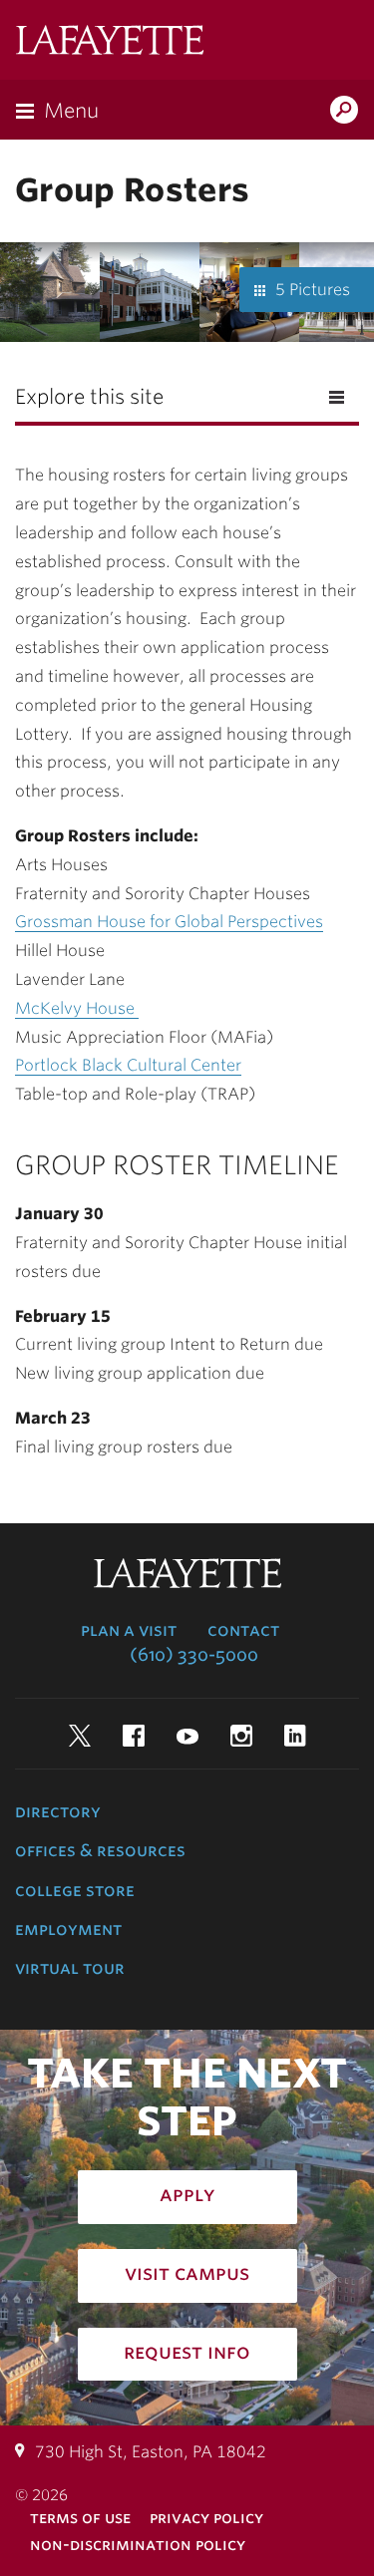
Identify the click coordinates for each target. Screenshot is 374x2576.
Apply (187, 2194)
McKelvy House (77, 1008)
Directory (58, 1811)
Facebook (134, 1736)
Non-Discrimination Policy (138, 2545)
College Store (75, 1890)
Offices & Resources (100, 1850)
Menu (71, 111)
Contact (243, 1630)
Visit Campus (187, 2273)
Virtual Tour (70, 1968)
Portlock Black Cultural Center (128, 1065)
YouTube (187, 1736)
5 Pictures (313, 290)
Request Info (187, 2352)
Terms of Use (80, 2518)
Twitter (80, 1736)
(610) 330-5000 (194, 1655)
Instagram (241, 1736)
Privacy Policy (206, 2518)
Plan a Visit (129, 1630)
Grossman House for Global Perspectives (169, 922)
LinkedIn (295, 1736)
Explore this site (89, 397)
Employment (68, 1929)
